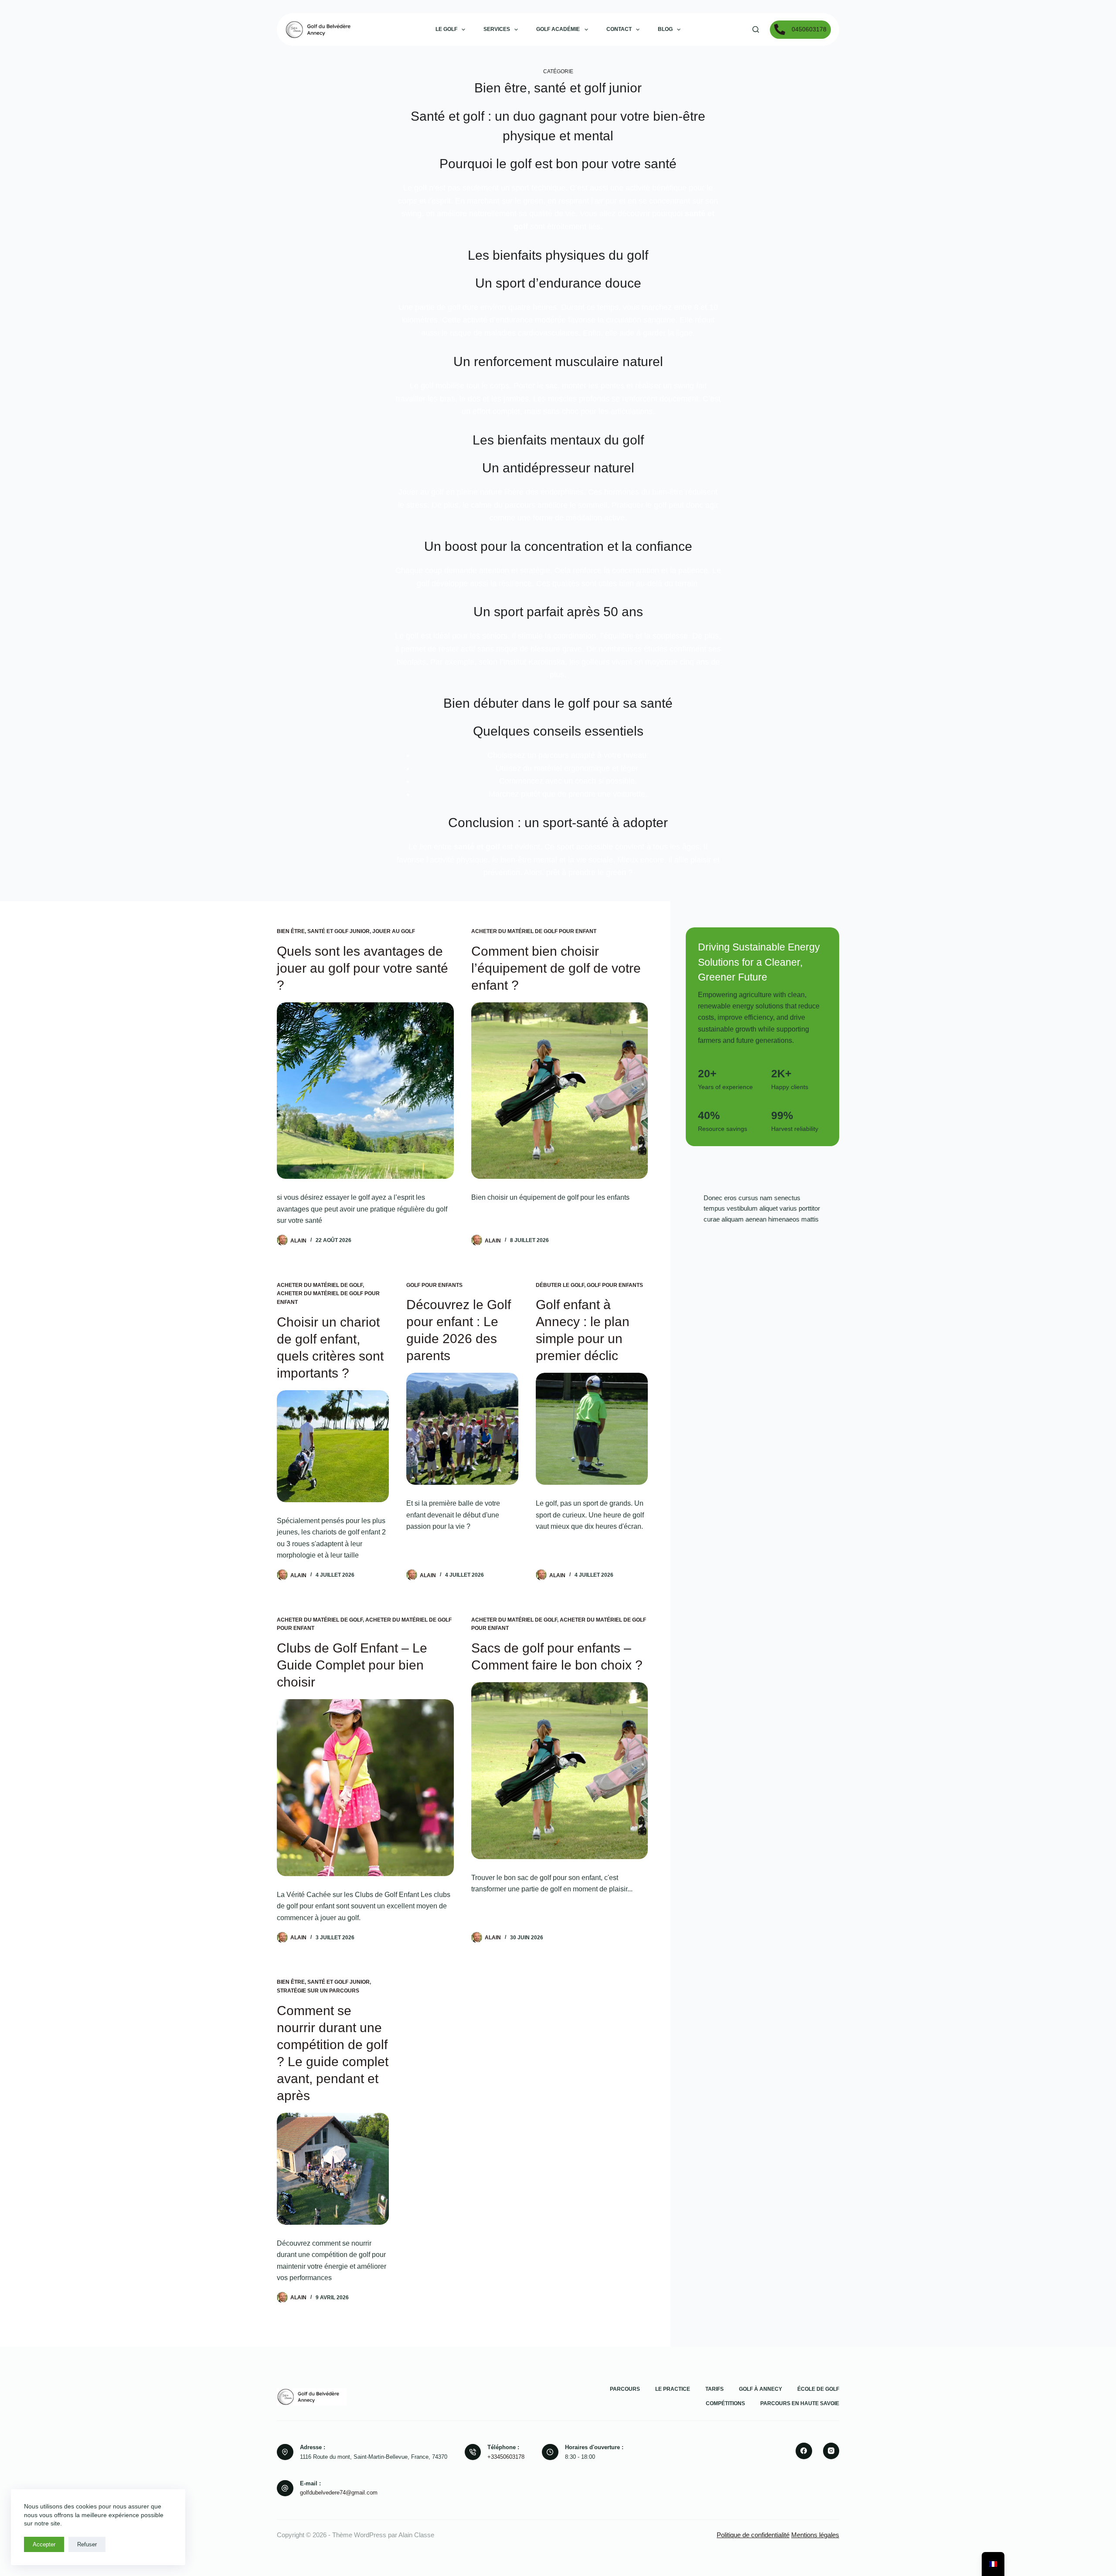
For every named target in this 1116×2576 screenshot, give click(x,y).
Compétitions (725, 2403)
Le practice (673, 2389)
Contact (619, 29)
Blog (665, 29)
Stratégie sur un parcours (318, 1991)
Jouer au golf (394, 931)
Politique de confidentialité (753, 2535)
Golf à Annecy (760, 2389)
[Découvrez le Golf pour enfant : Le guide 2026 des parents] (462, 1429)
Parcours (625, 2389)
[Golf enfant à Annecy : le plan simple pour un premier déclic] (592, 1429)
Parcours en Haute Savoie (800, 2403)
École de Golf (818, 2389)
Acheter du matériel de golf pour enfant (534, 931)
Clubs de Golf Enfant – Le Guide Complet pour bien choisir (352, 1665)
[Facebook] (804, 2451)
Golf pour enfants (434, 1285)
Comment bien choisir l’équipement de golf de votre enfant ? (556, 968)
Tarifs (715, 2389)
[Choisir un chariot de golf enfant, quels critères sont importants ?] (333, 1446)
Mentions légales (815, 2535)
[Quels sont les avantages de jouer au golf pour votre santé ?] (365, 1091)
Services (497, 29)
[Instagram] (831, 2451)
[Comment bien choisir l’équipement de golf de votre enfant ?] (560, 1091)
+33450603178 (506, 2457)
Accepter (44, 2544)
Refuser (87, 2544)
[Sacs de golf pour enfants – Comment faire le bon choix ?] (560, 1771)
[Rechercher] (756, 29)
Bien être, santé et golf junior (323, 931)
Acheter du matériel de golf (320, 1285)
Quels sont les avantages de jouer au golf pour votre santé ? (362, 968)
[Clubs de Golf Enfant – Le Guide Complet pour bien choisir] (365, 1788)
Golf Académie (558, 29)
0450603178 (809, 29)
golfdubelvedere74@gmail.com (339, 2493)
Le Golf (446, 29)
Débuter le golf (560, 1285)
